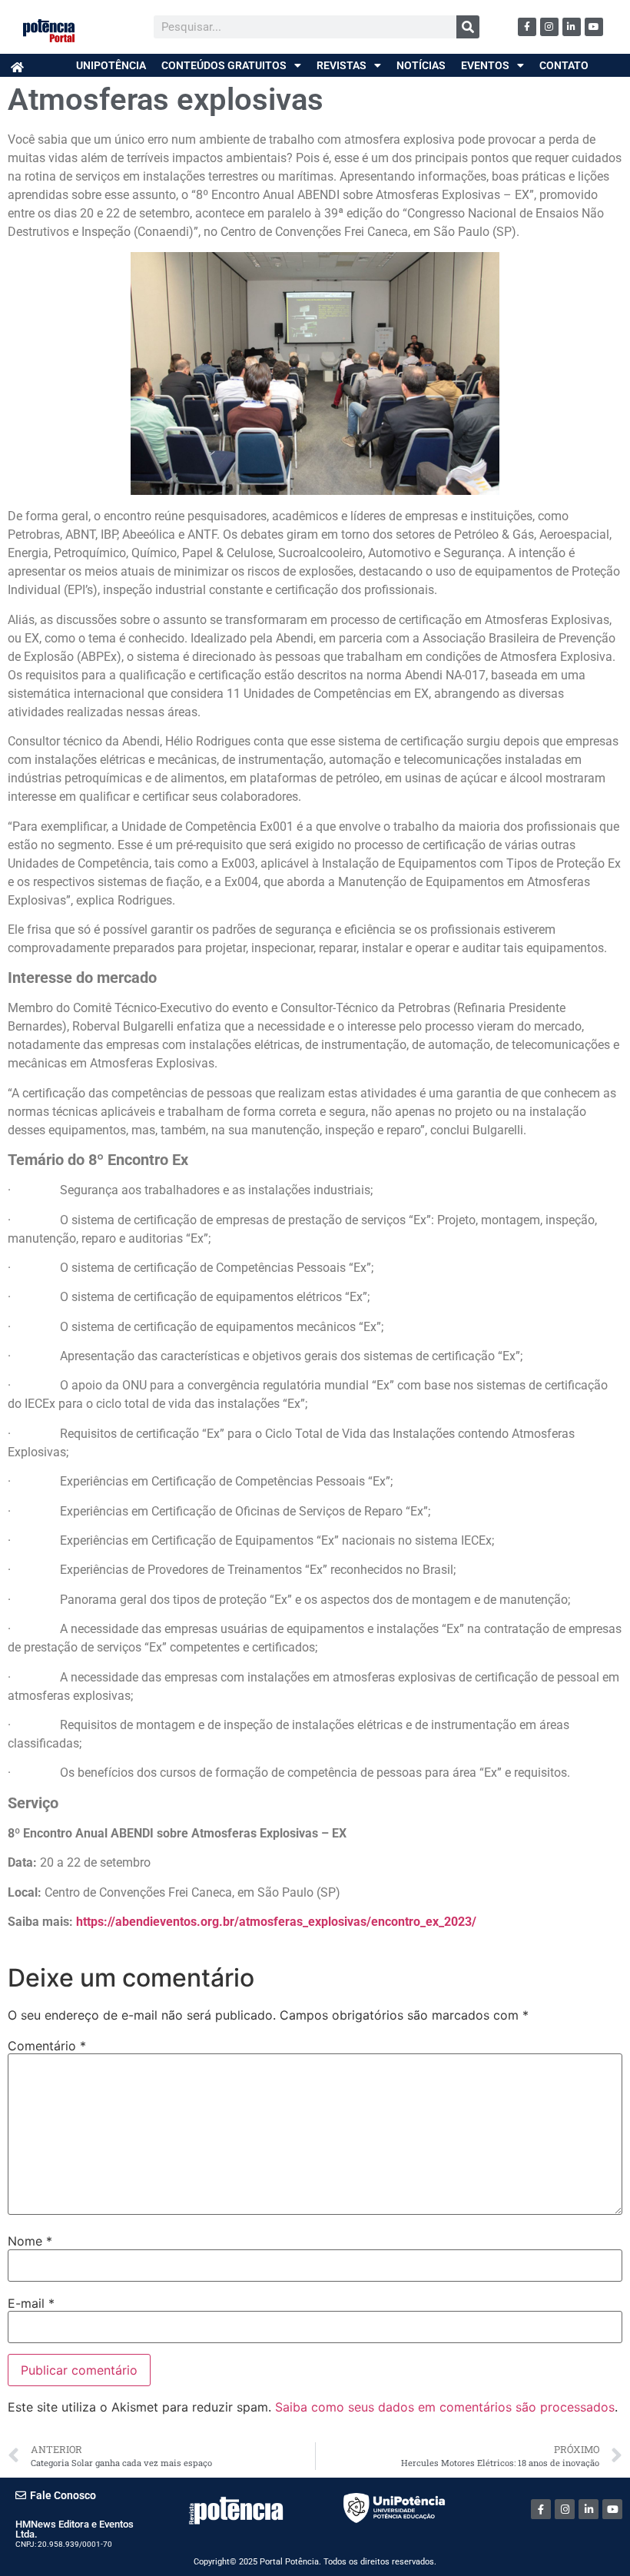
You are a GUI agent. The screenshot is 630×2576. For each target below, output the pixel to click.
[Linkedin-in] (572, 27)
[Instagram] (549, 27)
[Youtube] (594, 27)
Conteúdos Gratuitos (224, 65)
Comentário (47, 2046)
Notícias (421, 65)
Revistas (342, 65)
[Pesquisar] (468, 27)
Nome (30, 2241)
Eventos (485, 65)
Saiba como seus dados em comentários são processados (445, 2407)
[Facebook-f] (527, 27)
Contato (564, 65)
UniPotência (111, 65)
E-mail (31, 2303)
